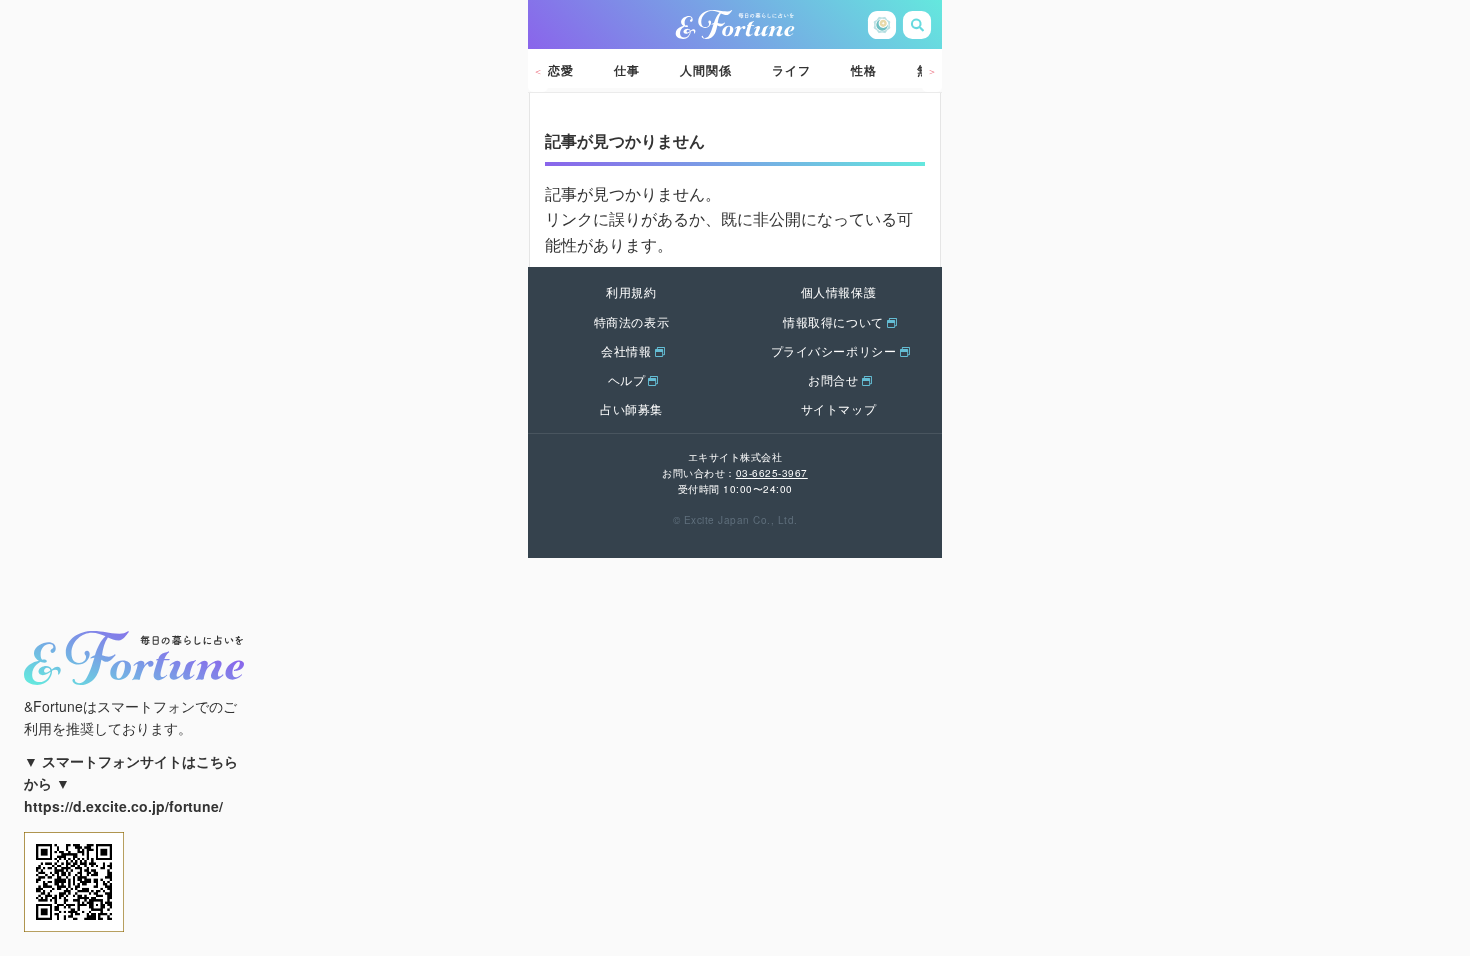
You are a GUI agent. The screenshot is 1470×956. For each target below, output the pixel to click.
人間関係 (706, 70)
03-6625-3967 (772, 473)
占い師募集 (631, 408)
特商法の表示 (632, 321)
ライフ (791, 70)
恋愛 (561, 70)
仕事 (627, 70)
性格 (864, 70)
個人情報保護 (839, 291)
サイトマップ (839, 408)
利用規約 (631, 291)
